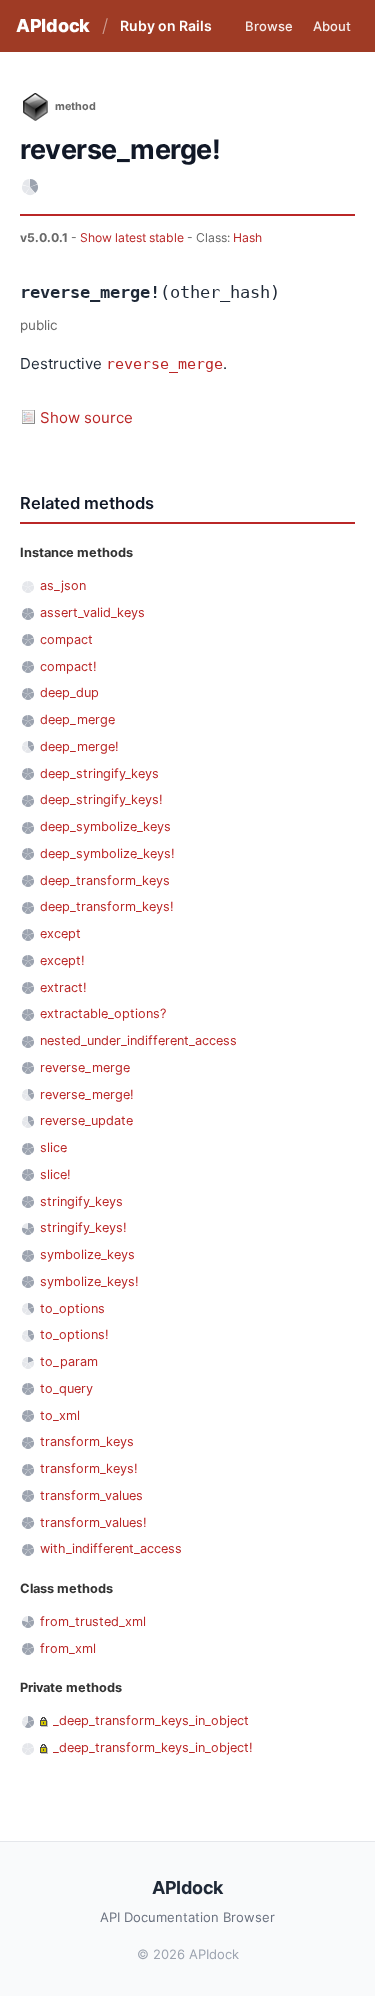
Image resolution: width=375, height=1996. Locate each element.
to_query (66, 1388)
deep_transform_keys (105, 880)
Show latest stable (133, 237)
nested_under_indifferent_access (138, 1040)
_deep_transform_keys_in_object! (153, 1747)
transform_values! (93, 1522)
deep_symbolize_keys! (107, 853)
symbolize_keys (87, 1254)
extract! (63, 987)
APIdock (53, 25)
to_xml (60, 1415)
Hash (247, 237)
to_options (72, 1308)
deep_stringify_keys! (101, 799)
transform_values (91, 1495)
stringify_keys (81, 1201)
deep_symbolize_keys (105, 826)
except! (62, 960)
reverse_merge (164, 364)
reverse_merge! (87, 1094)
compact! (68, 666)
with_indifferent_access (111, 1548)
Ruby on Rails (166, 25)
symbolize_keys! (89, 1281)
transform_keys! (89, 1468)
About (332, 26)
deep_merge (77, 719)
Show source (86, 417)
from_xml (68, 1648)
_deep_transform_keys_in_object (151, 1720)
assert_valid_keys (92, 612)
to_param (69, 1361)
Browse (269, 26)
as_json (63, 585)
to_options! (74, 1334)
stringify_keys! (83, 1227)
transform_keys (87, 1441)
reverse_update (86, 1120)
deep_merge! (79, 746)
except (60, 933)
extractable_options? (103, 1013)
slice (53, 1147)
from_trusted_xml (93, 1621)
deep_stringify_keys (99, 773)
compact (66, 639)
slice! (55, 1174)
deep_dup (69, 692)
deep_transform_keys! (107, 906)
